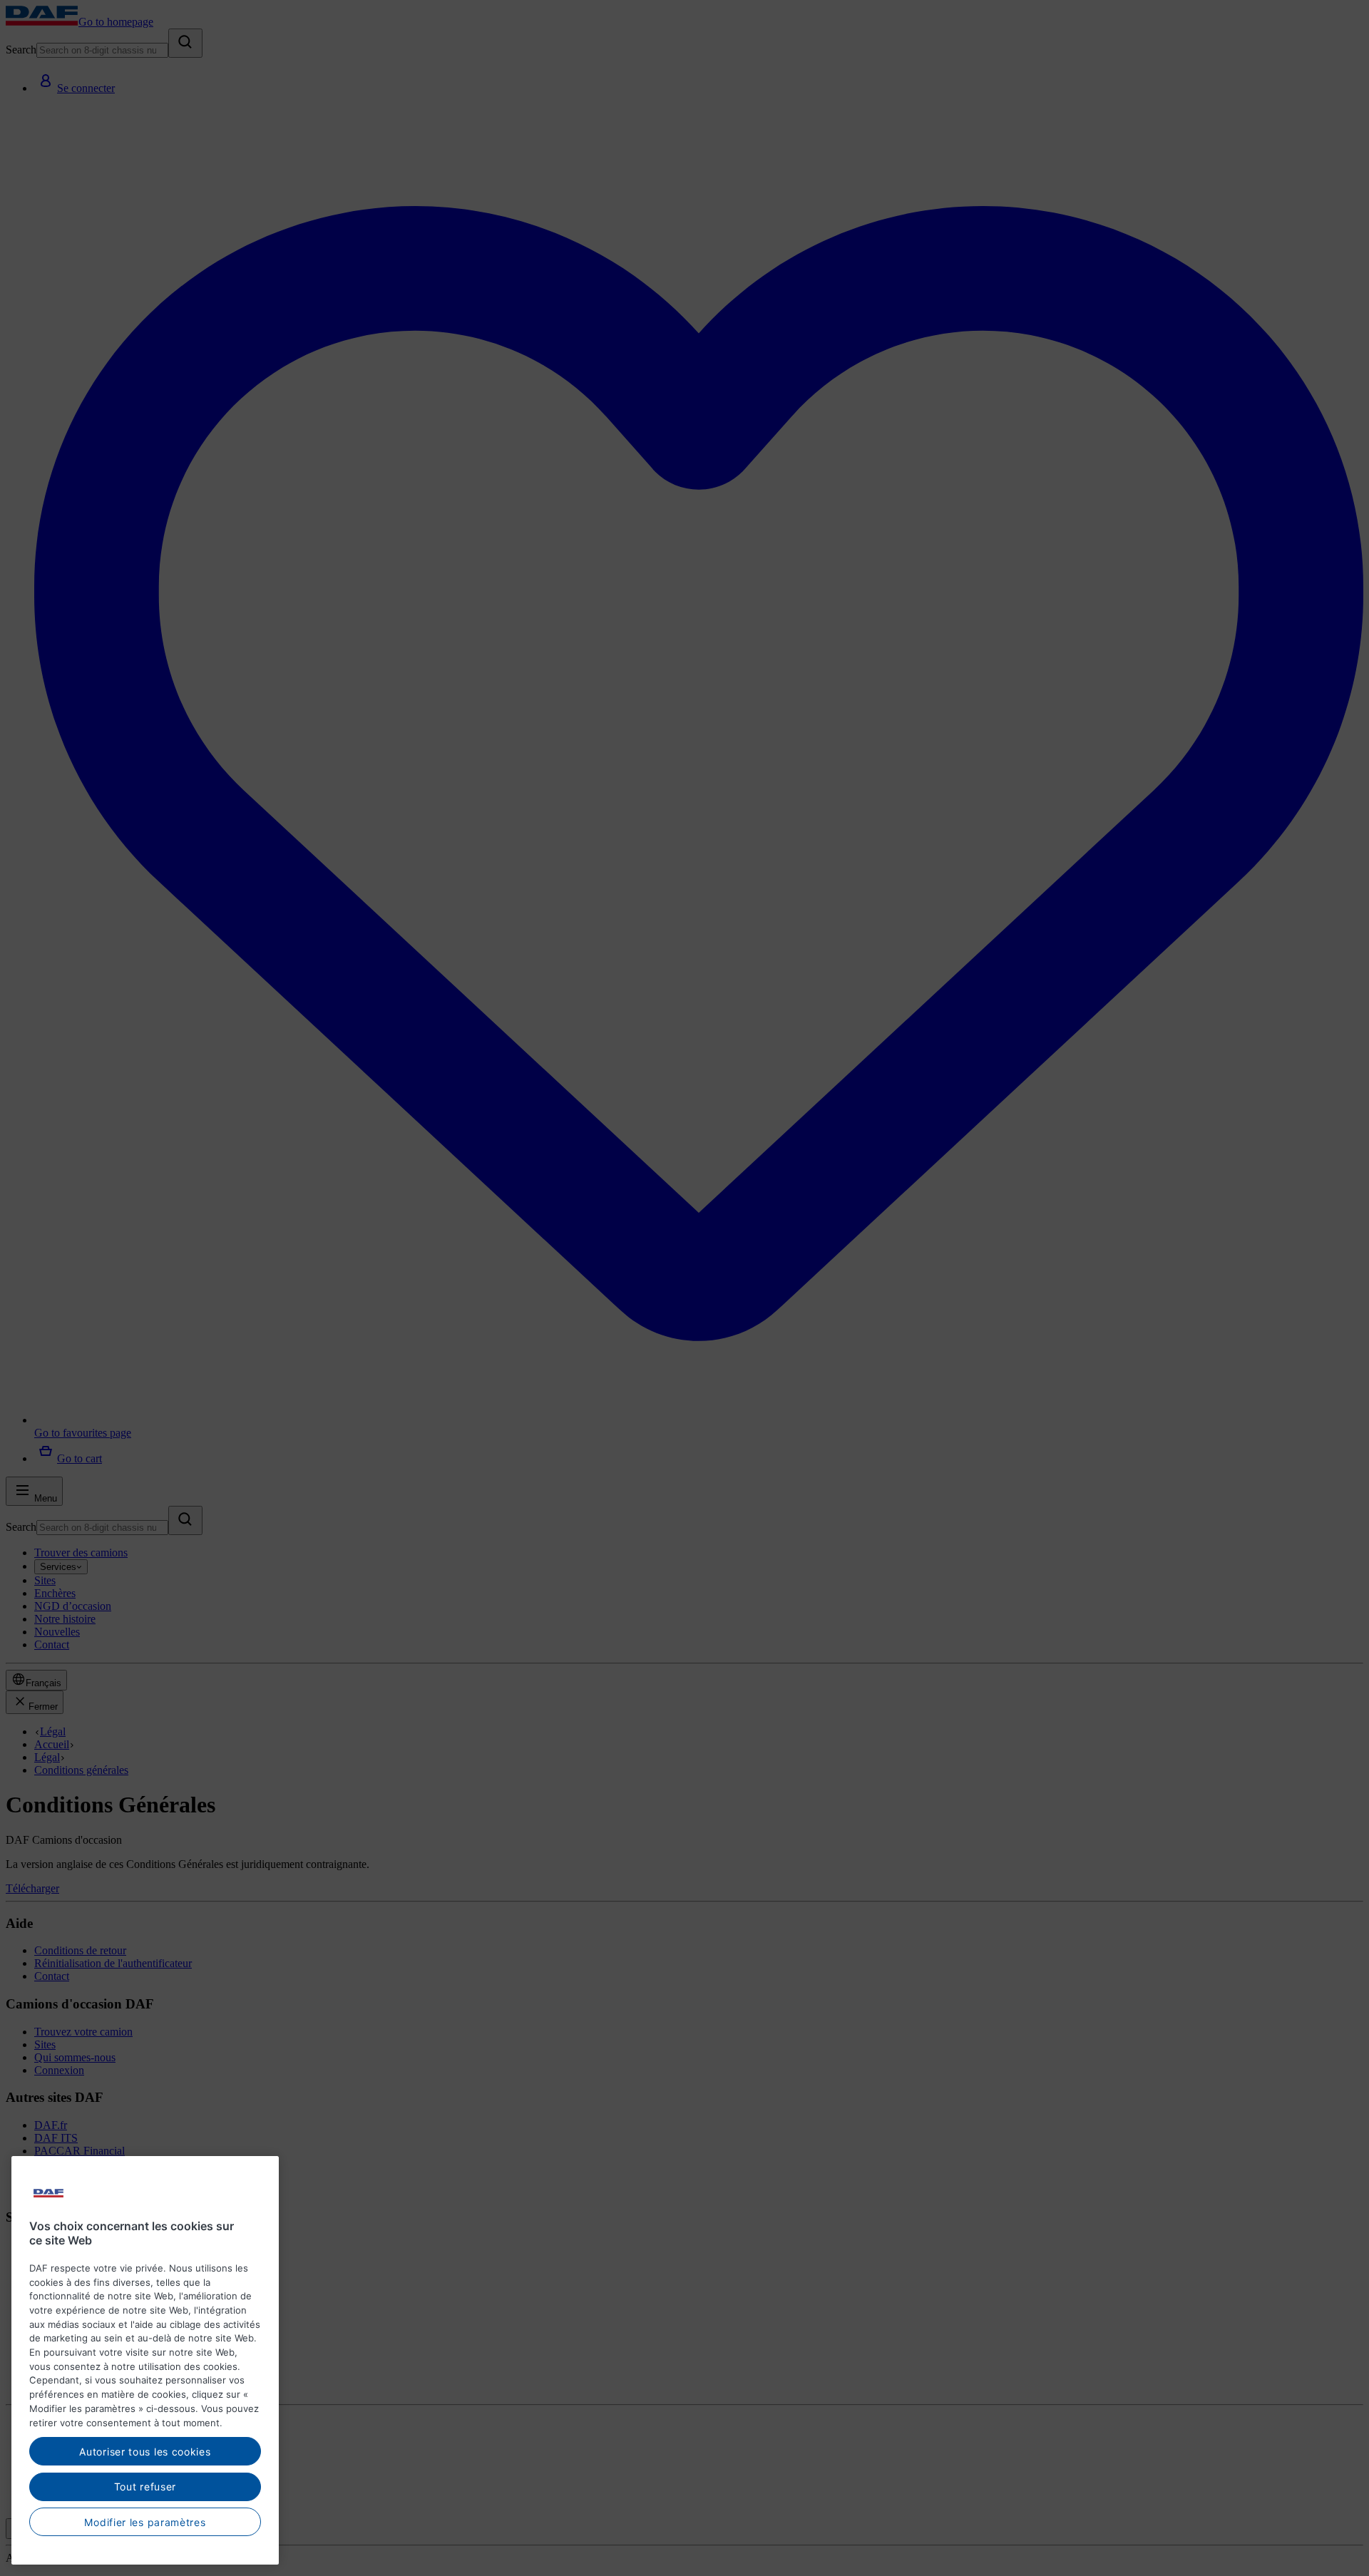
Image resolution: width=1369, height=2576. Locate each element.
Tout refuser (145, 2487)
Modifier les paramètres (145, 2521)
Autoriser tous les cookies (145, 2451)
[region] (145, 2360)
